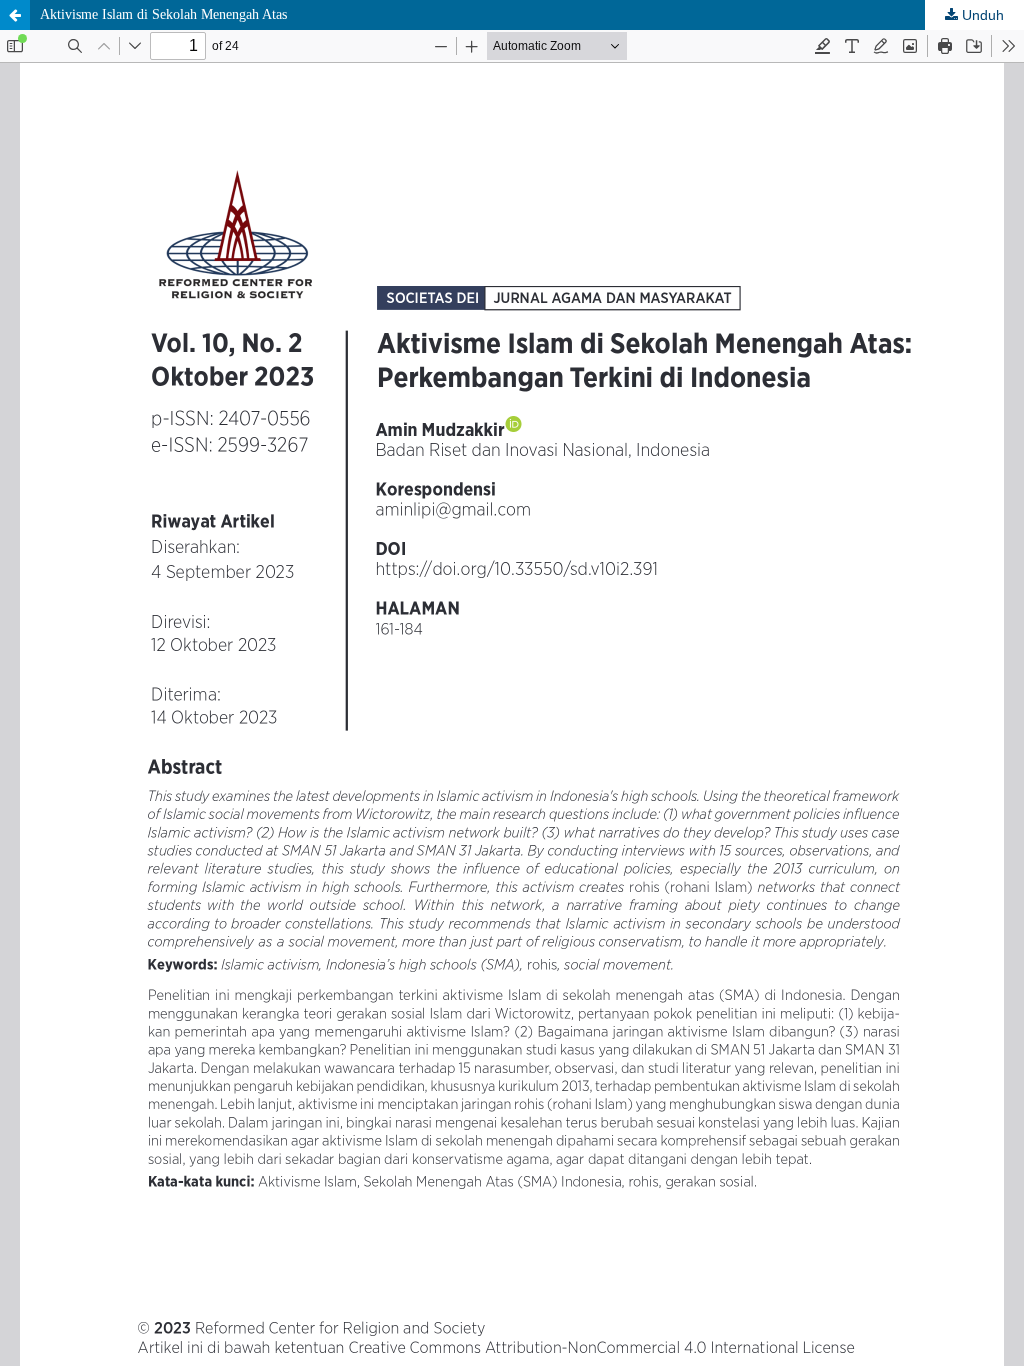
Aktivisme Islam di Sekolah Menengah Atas (163, 14)
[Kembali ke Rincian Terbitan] (15, 15)
